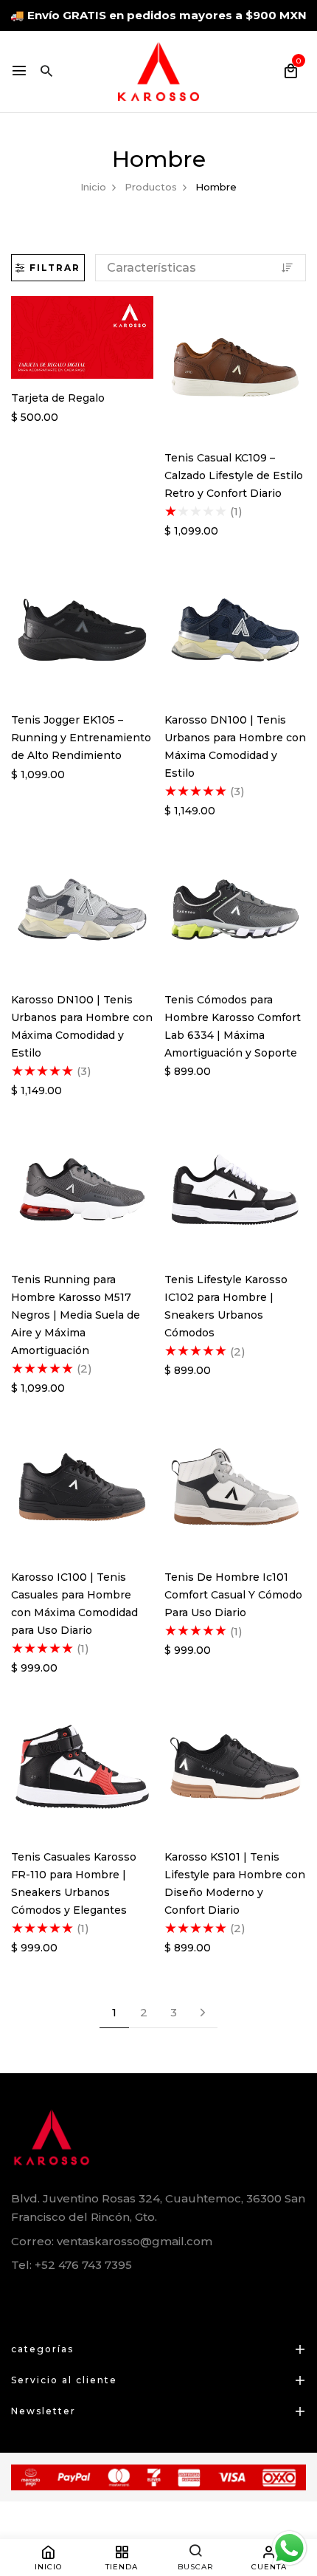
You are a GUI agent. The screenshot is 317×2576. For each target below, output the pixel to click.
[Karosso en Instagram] (82, 2299)
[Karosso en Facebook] (17, 2299)
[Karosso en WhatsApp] (50, 2299)
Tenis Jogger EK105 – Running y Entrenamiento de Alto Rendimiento (81, 738)
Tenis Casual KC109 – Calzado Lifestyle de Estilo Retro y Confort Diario (234, 475)
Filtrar (55, 268)
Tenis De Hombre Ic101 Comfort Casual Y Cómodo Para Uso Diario (233, 1595)
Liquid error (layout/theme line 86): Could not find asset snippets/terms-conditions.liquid (153, 1287)
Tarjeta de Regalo (58, 398)
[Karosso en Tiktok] (115, 2299)
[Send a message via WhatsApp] (289, 2548)
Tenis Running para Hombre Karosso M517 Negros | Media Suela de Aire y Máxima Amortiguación (76, 1315)
